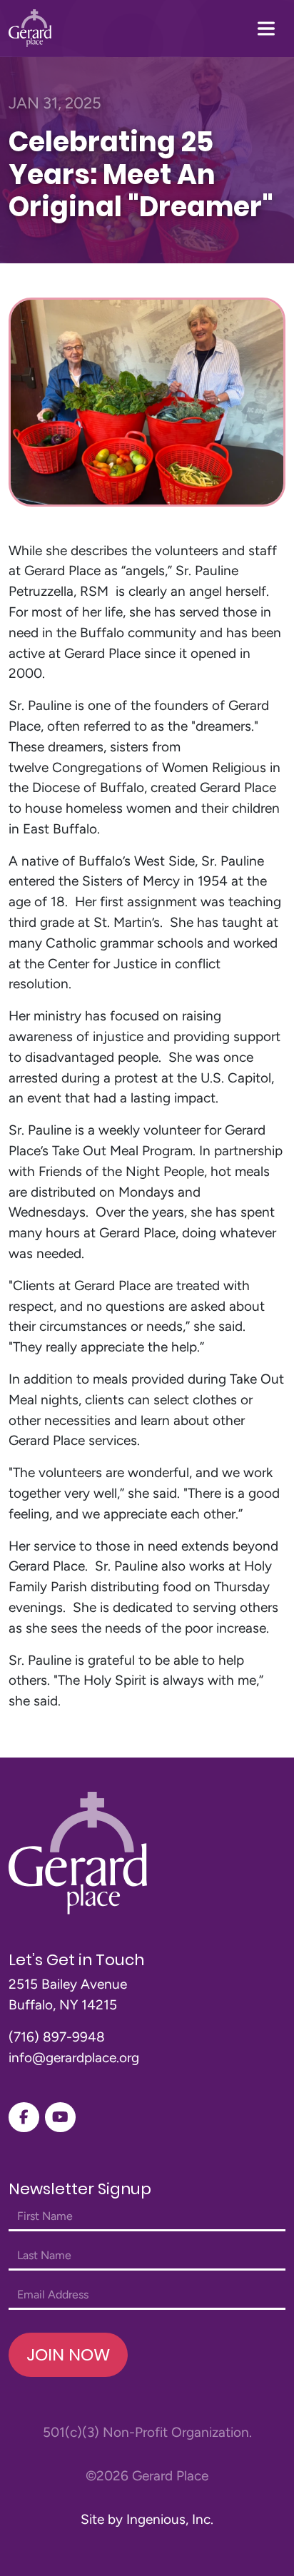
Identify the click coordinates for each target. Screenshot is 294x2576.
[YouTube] (60, 2117)
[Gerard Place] (30, 28)
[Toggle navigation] (266, 29)
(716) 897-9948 (57, 2037)
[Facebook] (24, 2117)
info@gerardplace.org (74, 2058)
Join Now (68, 2354)
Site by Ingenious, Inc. (147, 2519)
